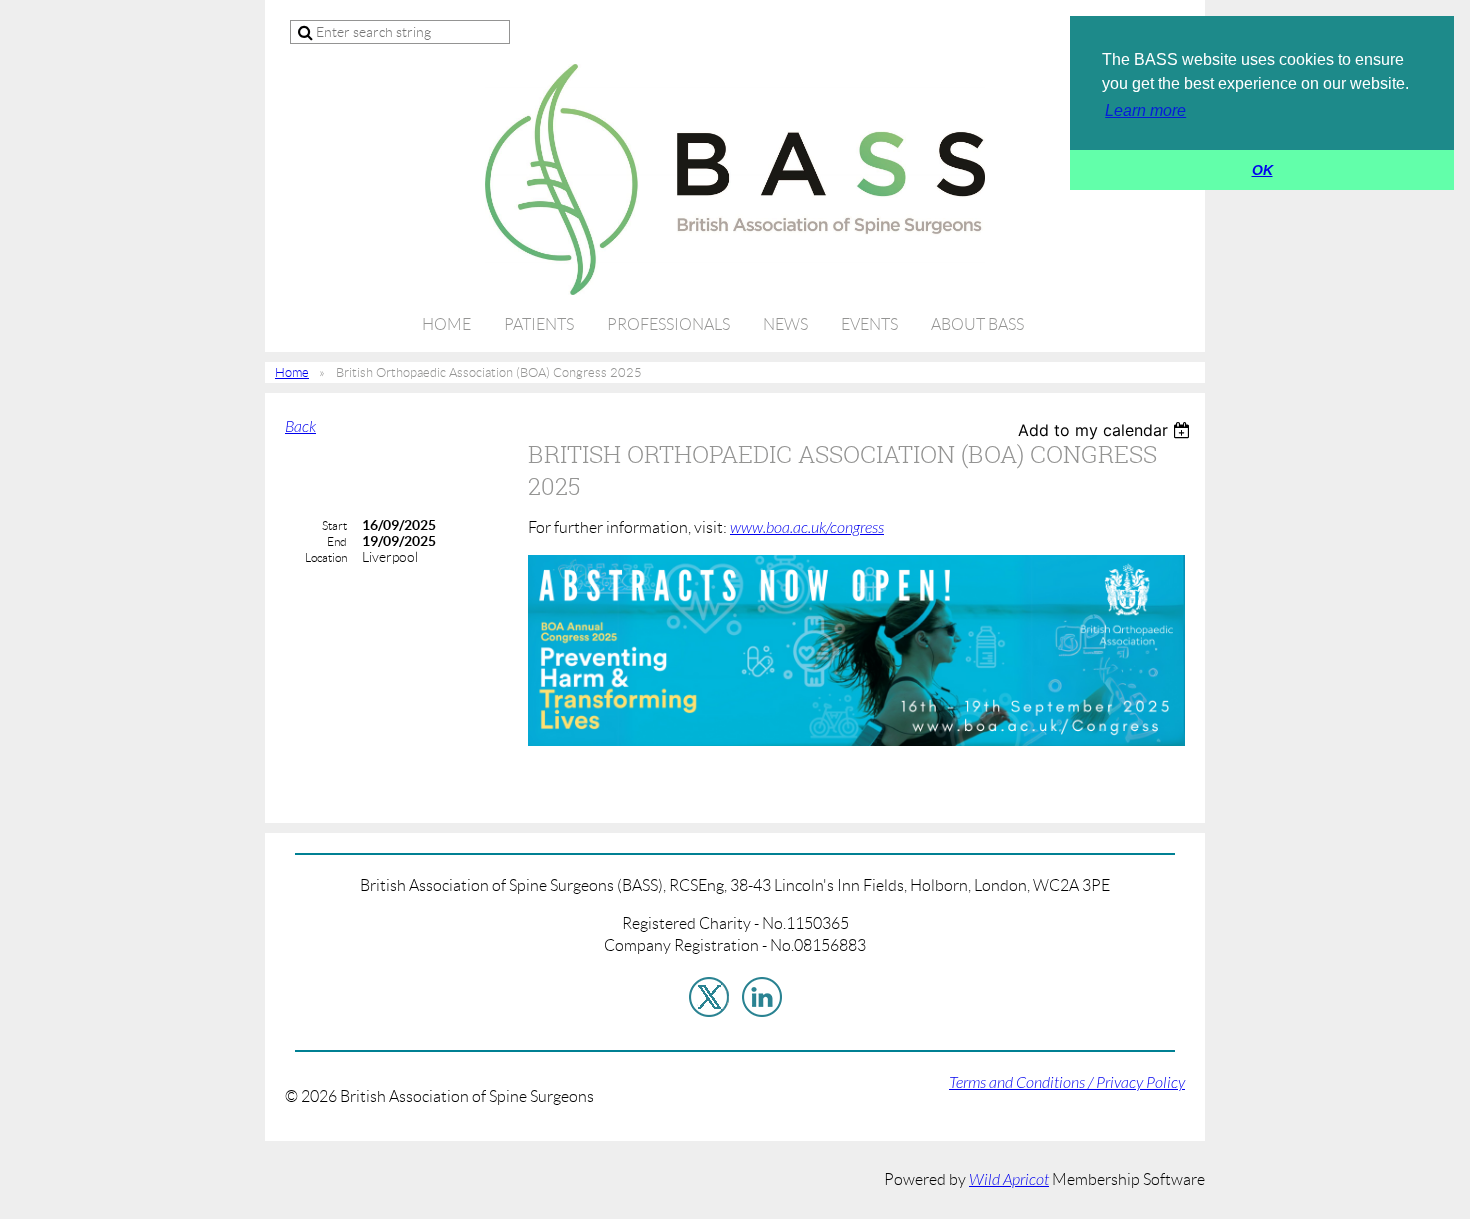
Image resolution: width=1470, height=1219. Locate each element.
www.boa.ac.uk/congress (807, 528)
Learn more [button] (1145, 110)
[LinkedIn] (762, 997)
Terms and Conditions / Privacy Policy (1067, 1083)
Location (326, 557)
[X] (709, 997)
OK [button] (1262, 170)
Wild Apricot (1009, 1180)
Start (334, 525)
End (337, 541)
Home (292, 372)
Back (300, 427)
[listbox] (1106, 430)
